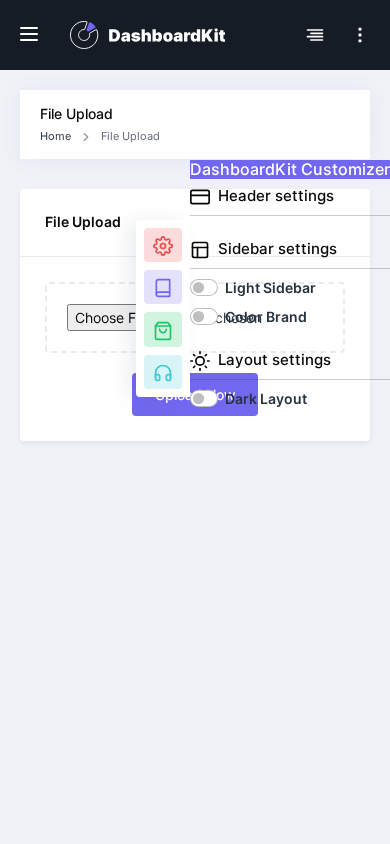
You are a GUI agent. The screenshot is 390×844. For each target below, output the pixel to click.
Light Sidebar (270, 287)
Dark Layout (266, 398)
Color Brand (266, 316)
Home (55, 136)
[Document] (163, 287)
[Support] (163, 372)
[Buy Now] (163, 329)
